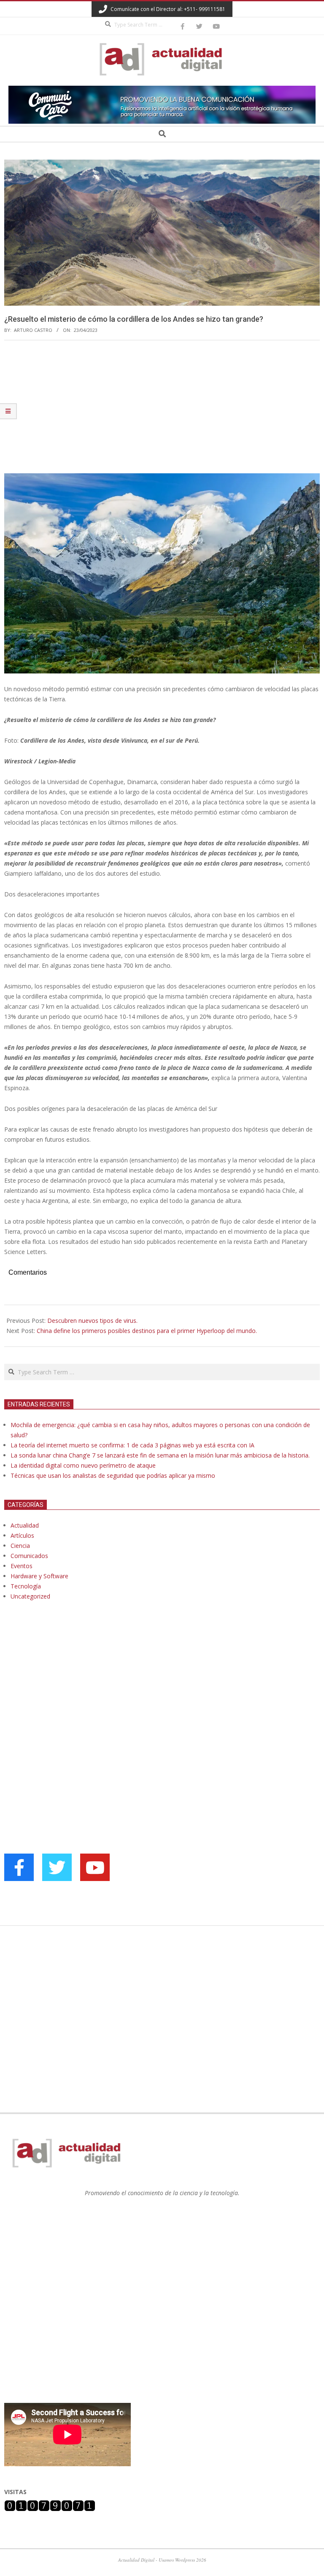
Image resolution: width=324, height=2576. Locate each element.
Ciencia (20, 1546)
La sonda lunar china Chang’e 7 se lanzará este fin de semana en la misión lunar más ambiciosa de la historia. (160, 1455)
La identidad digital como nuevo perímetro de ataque (83, 1465)
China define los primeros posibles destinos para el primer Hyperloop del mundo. (147, 1331)
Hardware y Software (39, 1576)
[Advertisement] (162, 410)
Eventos (22, 1566)
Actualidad (25, 1525)
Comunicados (29, 1556)
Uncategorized (30, 1596)
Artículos (22, 1535)
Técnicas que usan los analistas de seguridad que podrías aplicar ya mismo (113, 1475)
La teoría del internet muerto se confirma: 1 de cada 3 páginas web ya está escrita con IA (132, 1445)
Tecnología (26, 1586)
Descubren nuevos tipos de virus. (92, 1321)
